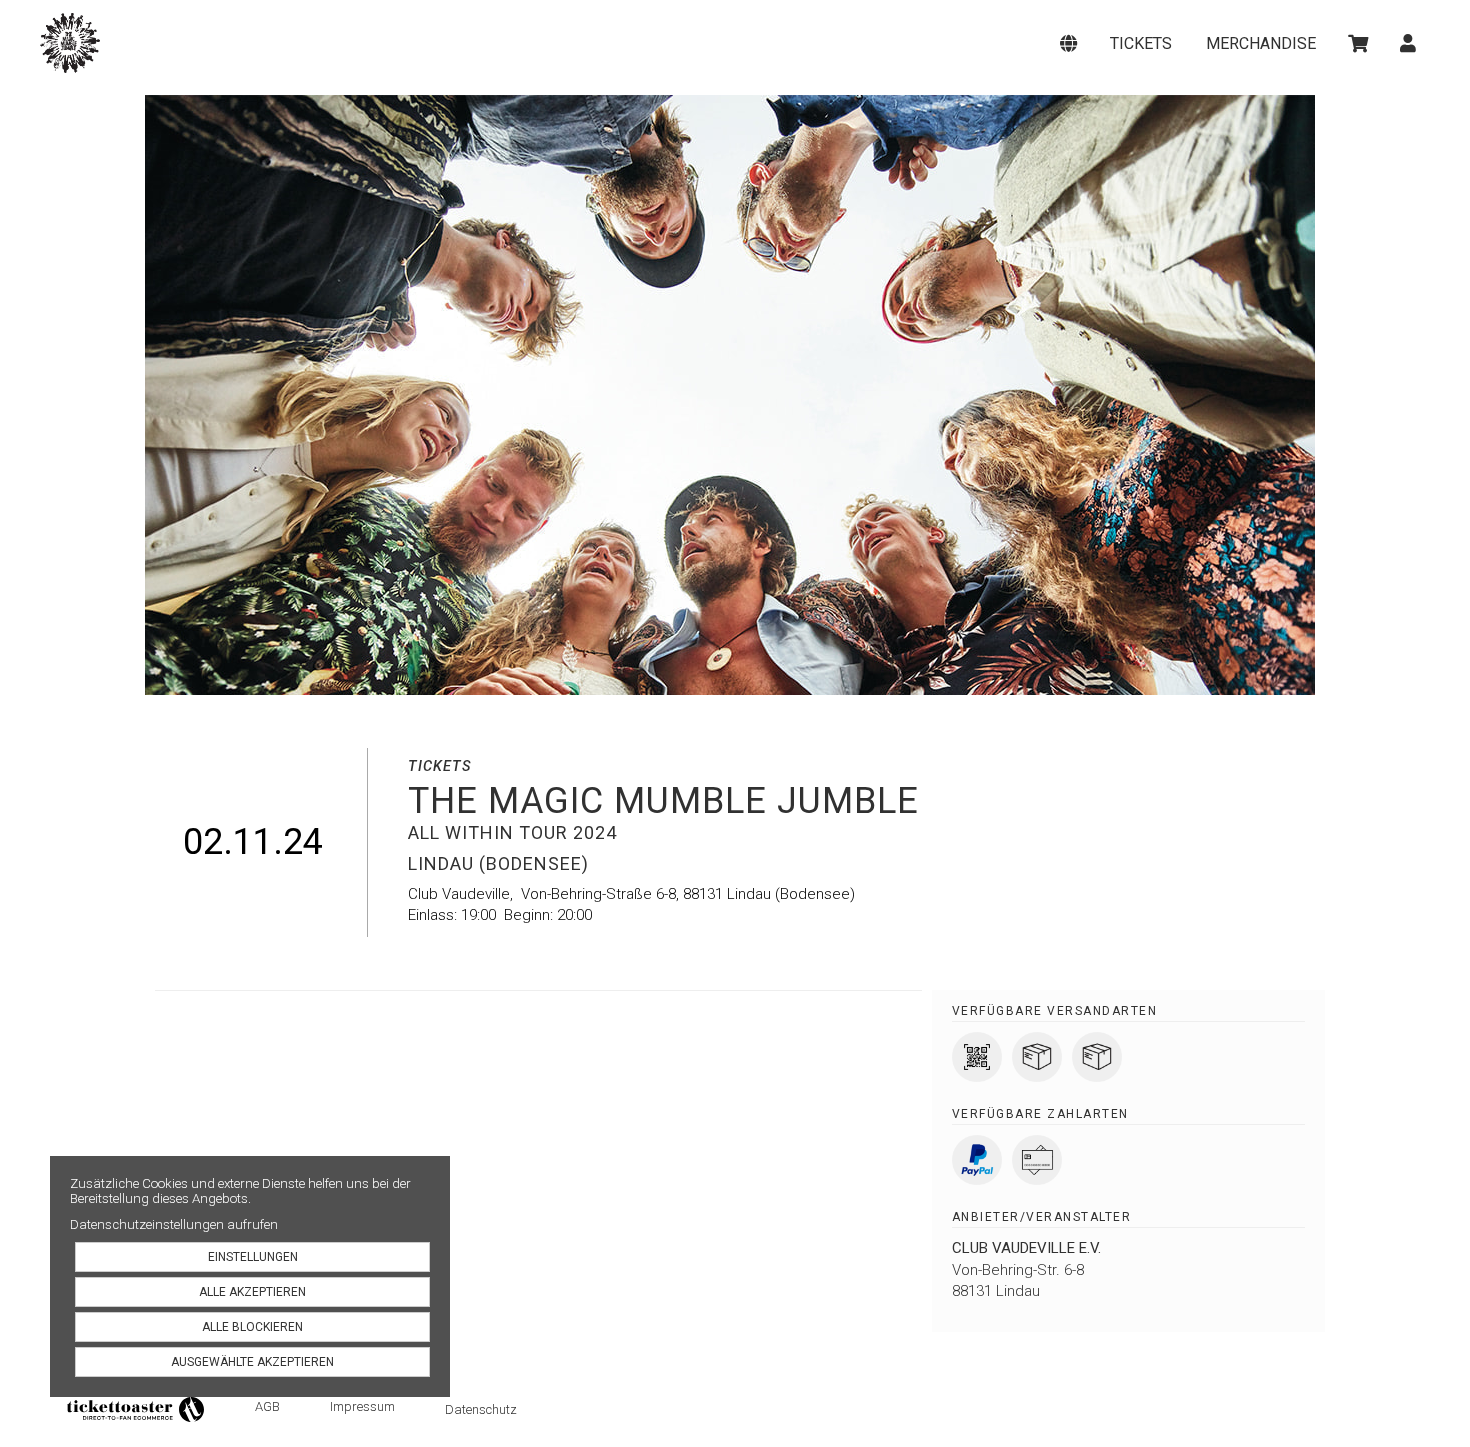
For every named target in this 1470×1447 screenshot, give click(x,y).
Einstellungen (253, 1257)
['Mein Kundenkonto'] (1409, 43)
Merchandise (1261, 43)
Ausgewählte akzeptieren (252, 1362)
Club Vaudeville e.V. (1026, 1248)
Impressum (362, 1406)
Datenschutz (481, 1409)
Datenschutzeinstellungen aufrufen (174, 1224)
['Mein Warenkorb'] (1360, 43)
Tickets (1141, 43)
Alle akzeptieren (252, 1292)
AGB (267, 1406)
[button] (1070, 43)
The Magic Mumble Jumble (224, 43)
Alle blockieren (252, 1327)
